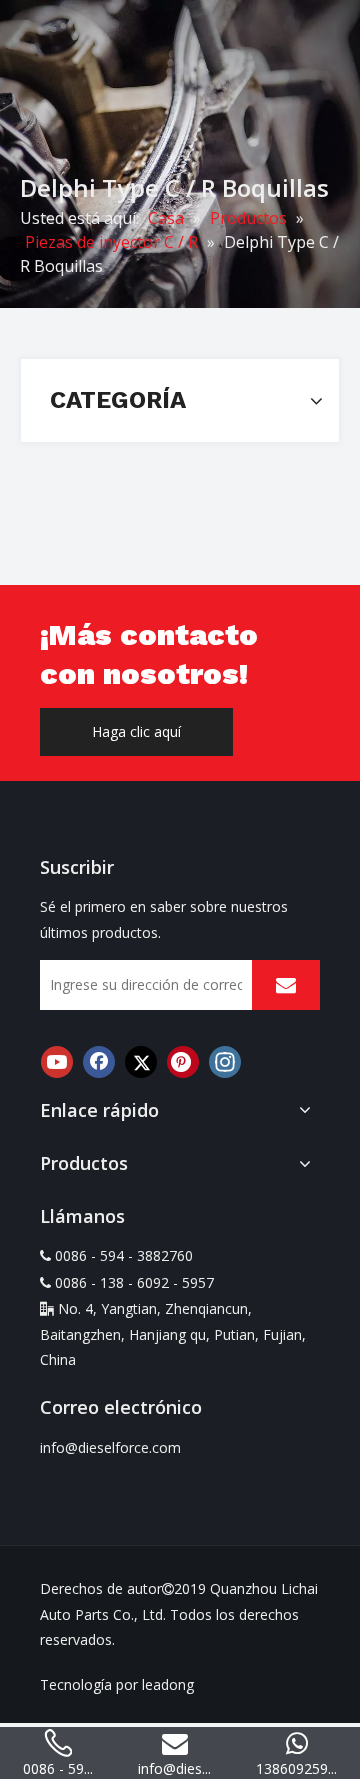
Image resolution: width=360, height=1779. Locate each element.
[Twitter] (141, 1062)
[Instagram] (225, 1062)
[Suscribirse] (286, 985)
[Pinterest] (183, 1062)
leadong (168, 1684)
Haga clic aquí (136, 731)
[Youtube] (57, 1062)
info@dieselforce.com (110, 1447)
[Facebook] (99, 1062)
